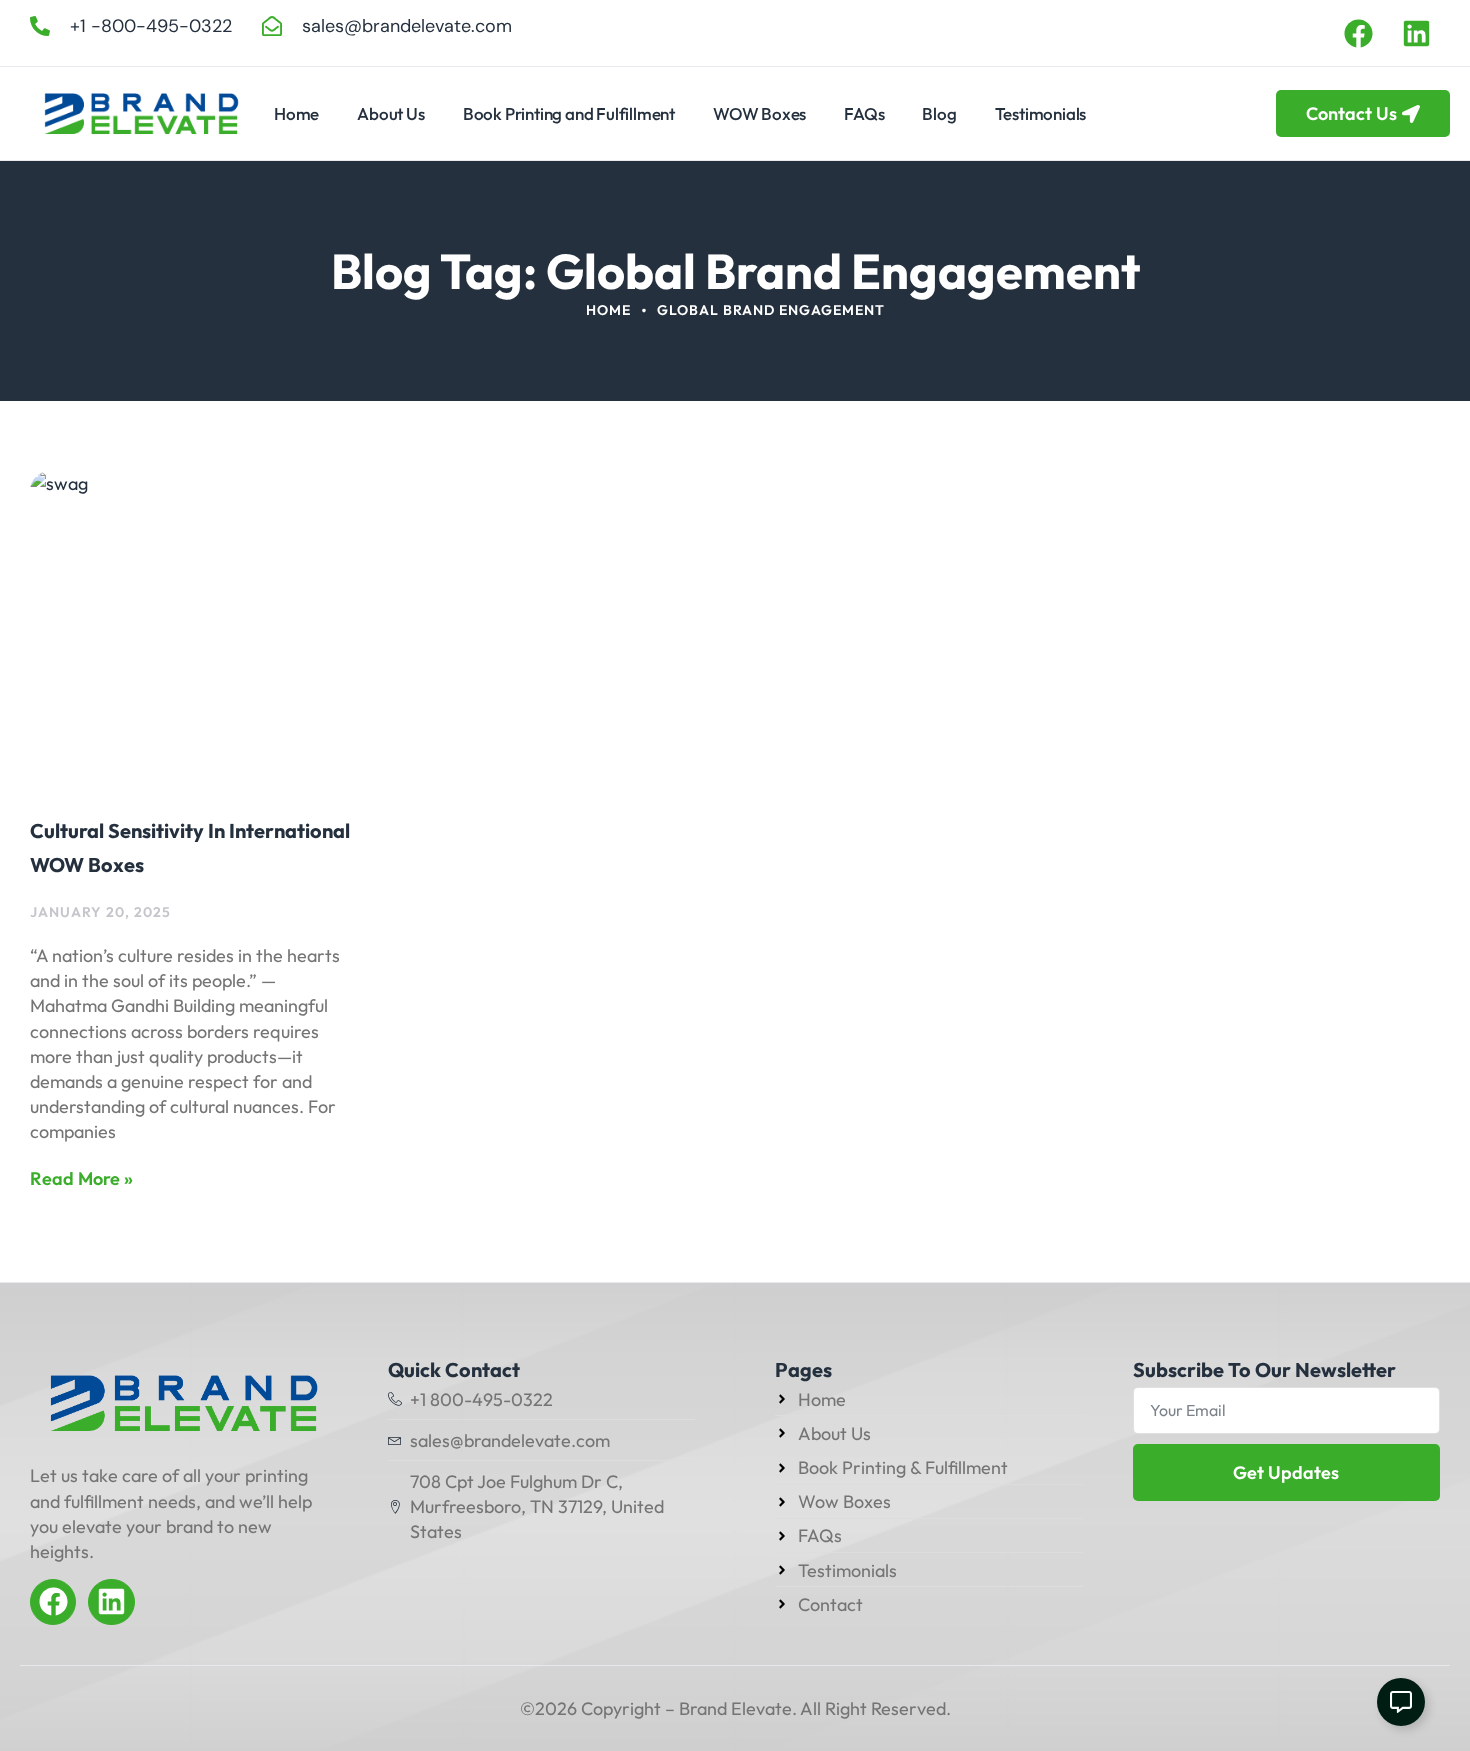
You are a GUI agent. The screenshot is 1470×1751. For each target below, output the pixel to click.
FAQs (864, 113)
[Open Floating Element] (1401, 1702)
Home (296, 113)
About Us (390, 113)
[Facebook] (1358, 33)
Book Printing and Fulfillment (569, 113)
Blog (939, 113)
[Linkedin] (1417, 33)
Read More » (81, 1178)
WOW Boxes (759, 113)
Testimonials (1041, 113)
